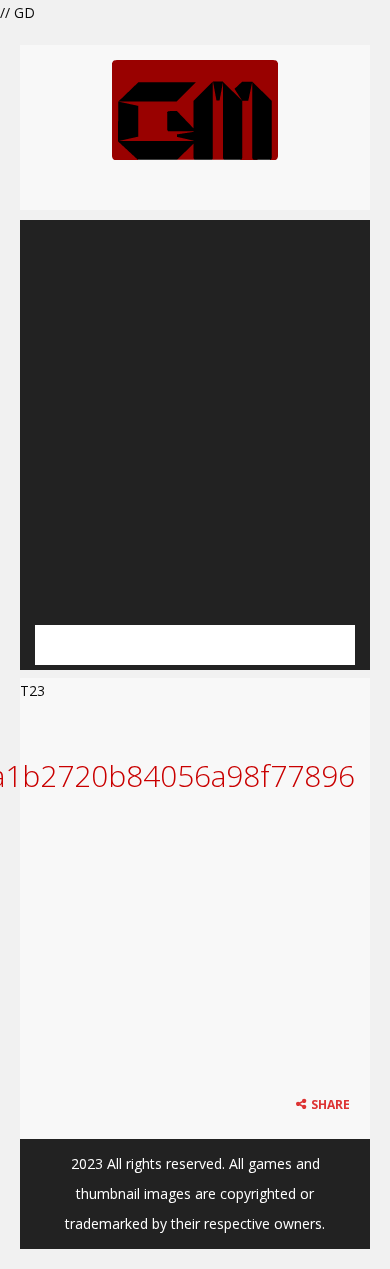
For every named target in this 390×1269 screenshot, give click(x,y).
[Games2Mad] (195, 108)
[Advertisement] (195, 415)
